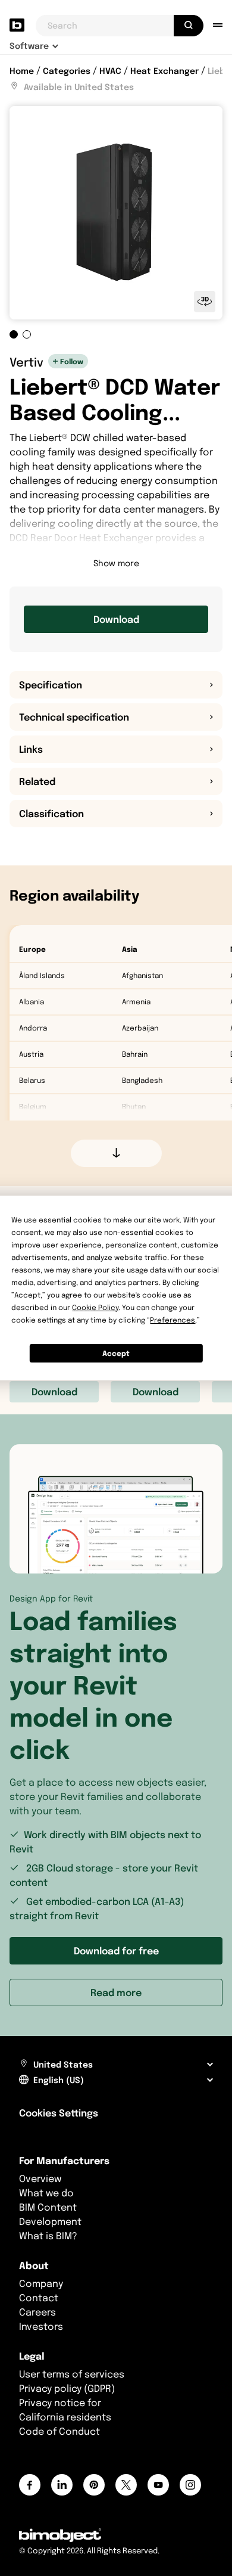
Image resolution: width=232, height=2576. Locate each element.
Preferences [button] (173, 1320)
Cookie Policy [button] (95, 1307)
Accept (116, 1353)
